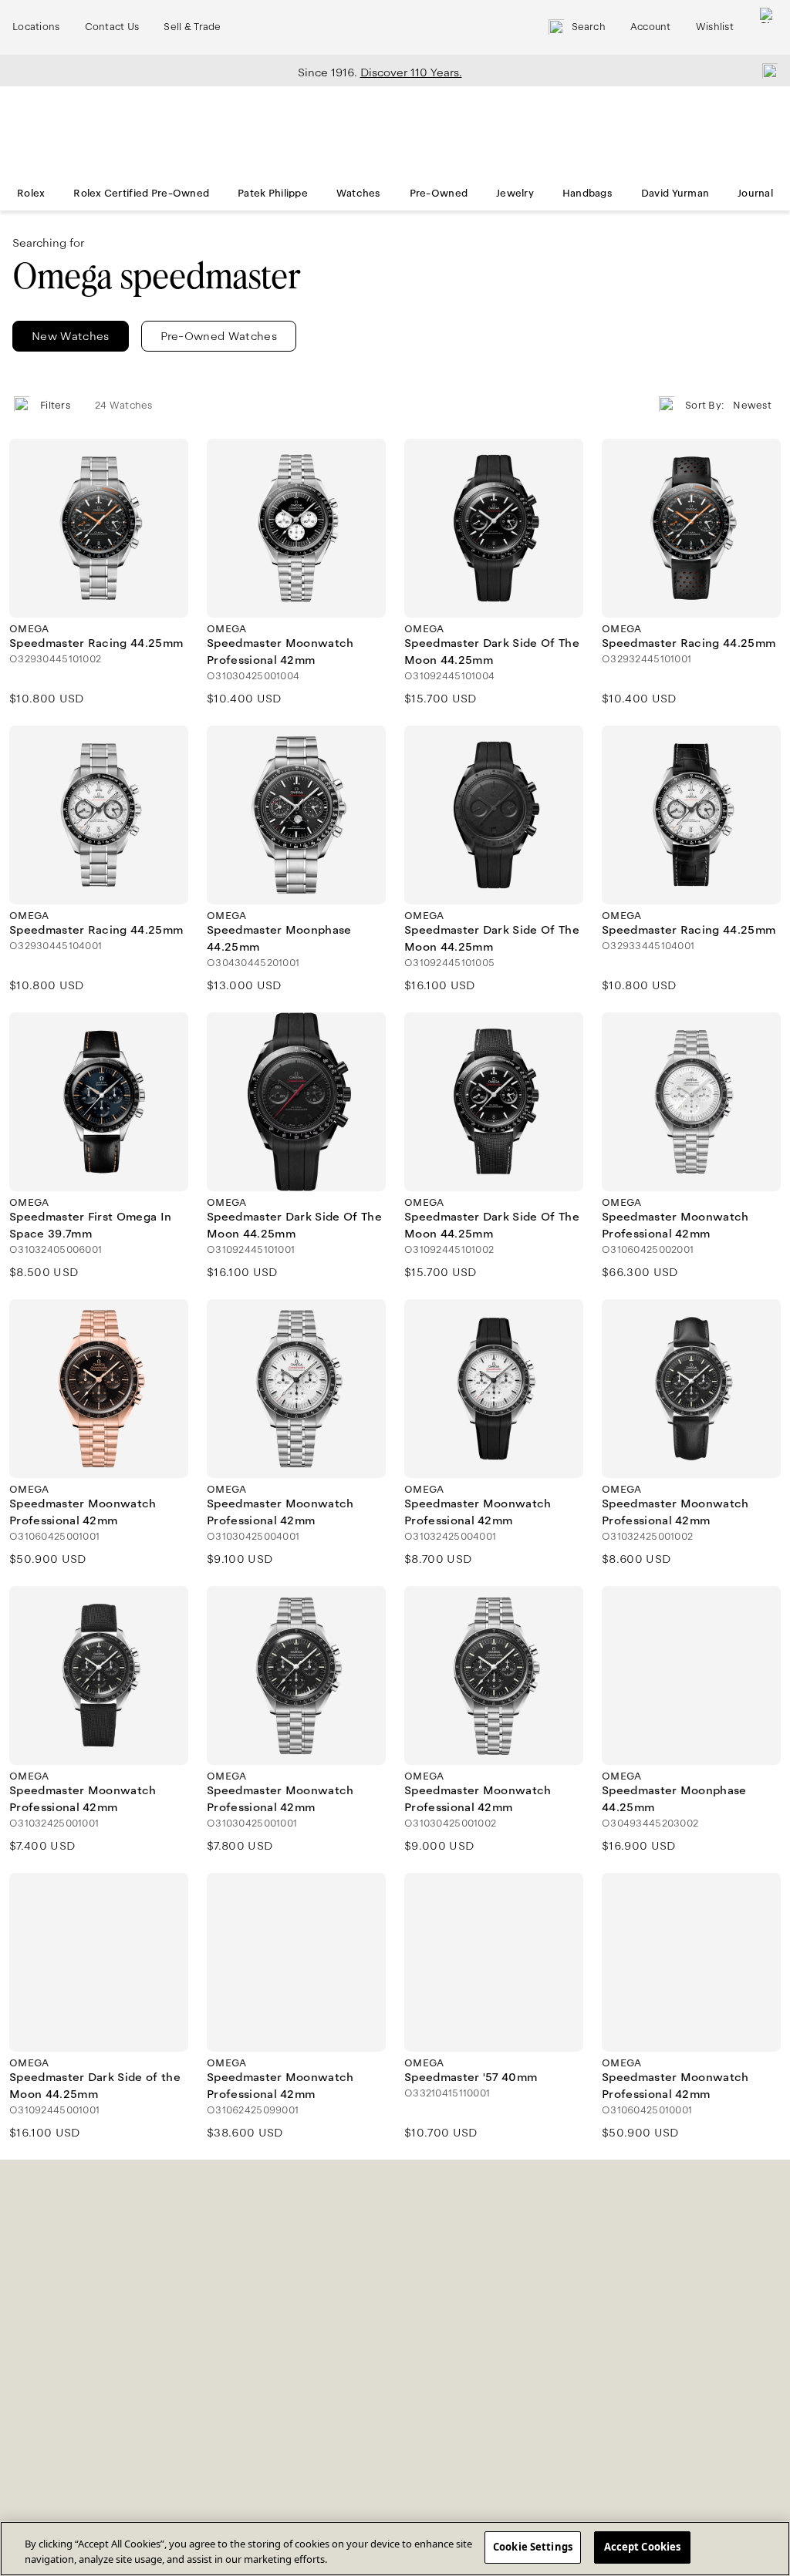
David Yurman (675, 194)
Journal (755, 194)
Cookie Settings (533, 2547)
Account (651, 27)
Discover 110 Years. (411, 72)
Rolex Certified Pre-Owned (141, 194)
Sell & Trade (192, 27)
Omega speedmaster (156, 276)
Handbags (587, 194)
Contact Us (112, 27)
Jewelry (515, 194)
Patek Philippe (273, 194)
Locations (36, 27)
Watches (359, 194)
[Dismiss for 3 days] (765, 70)
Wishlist (715, 27)
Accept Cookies (643, 2547)
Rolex (31, 194)
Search (589, 27)
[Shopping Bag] (768, 27)
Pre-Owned (439, 194)
